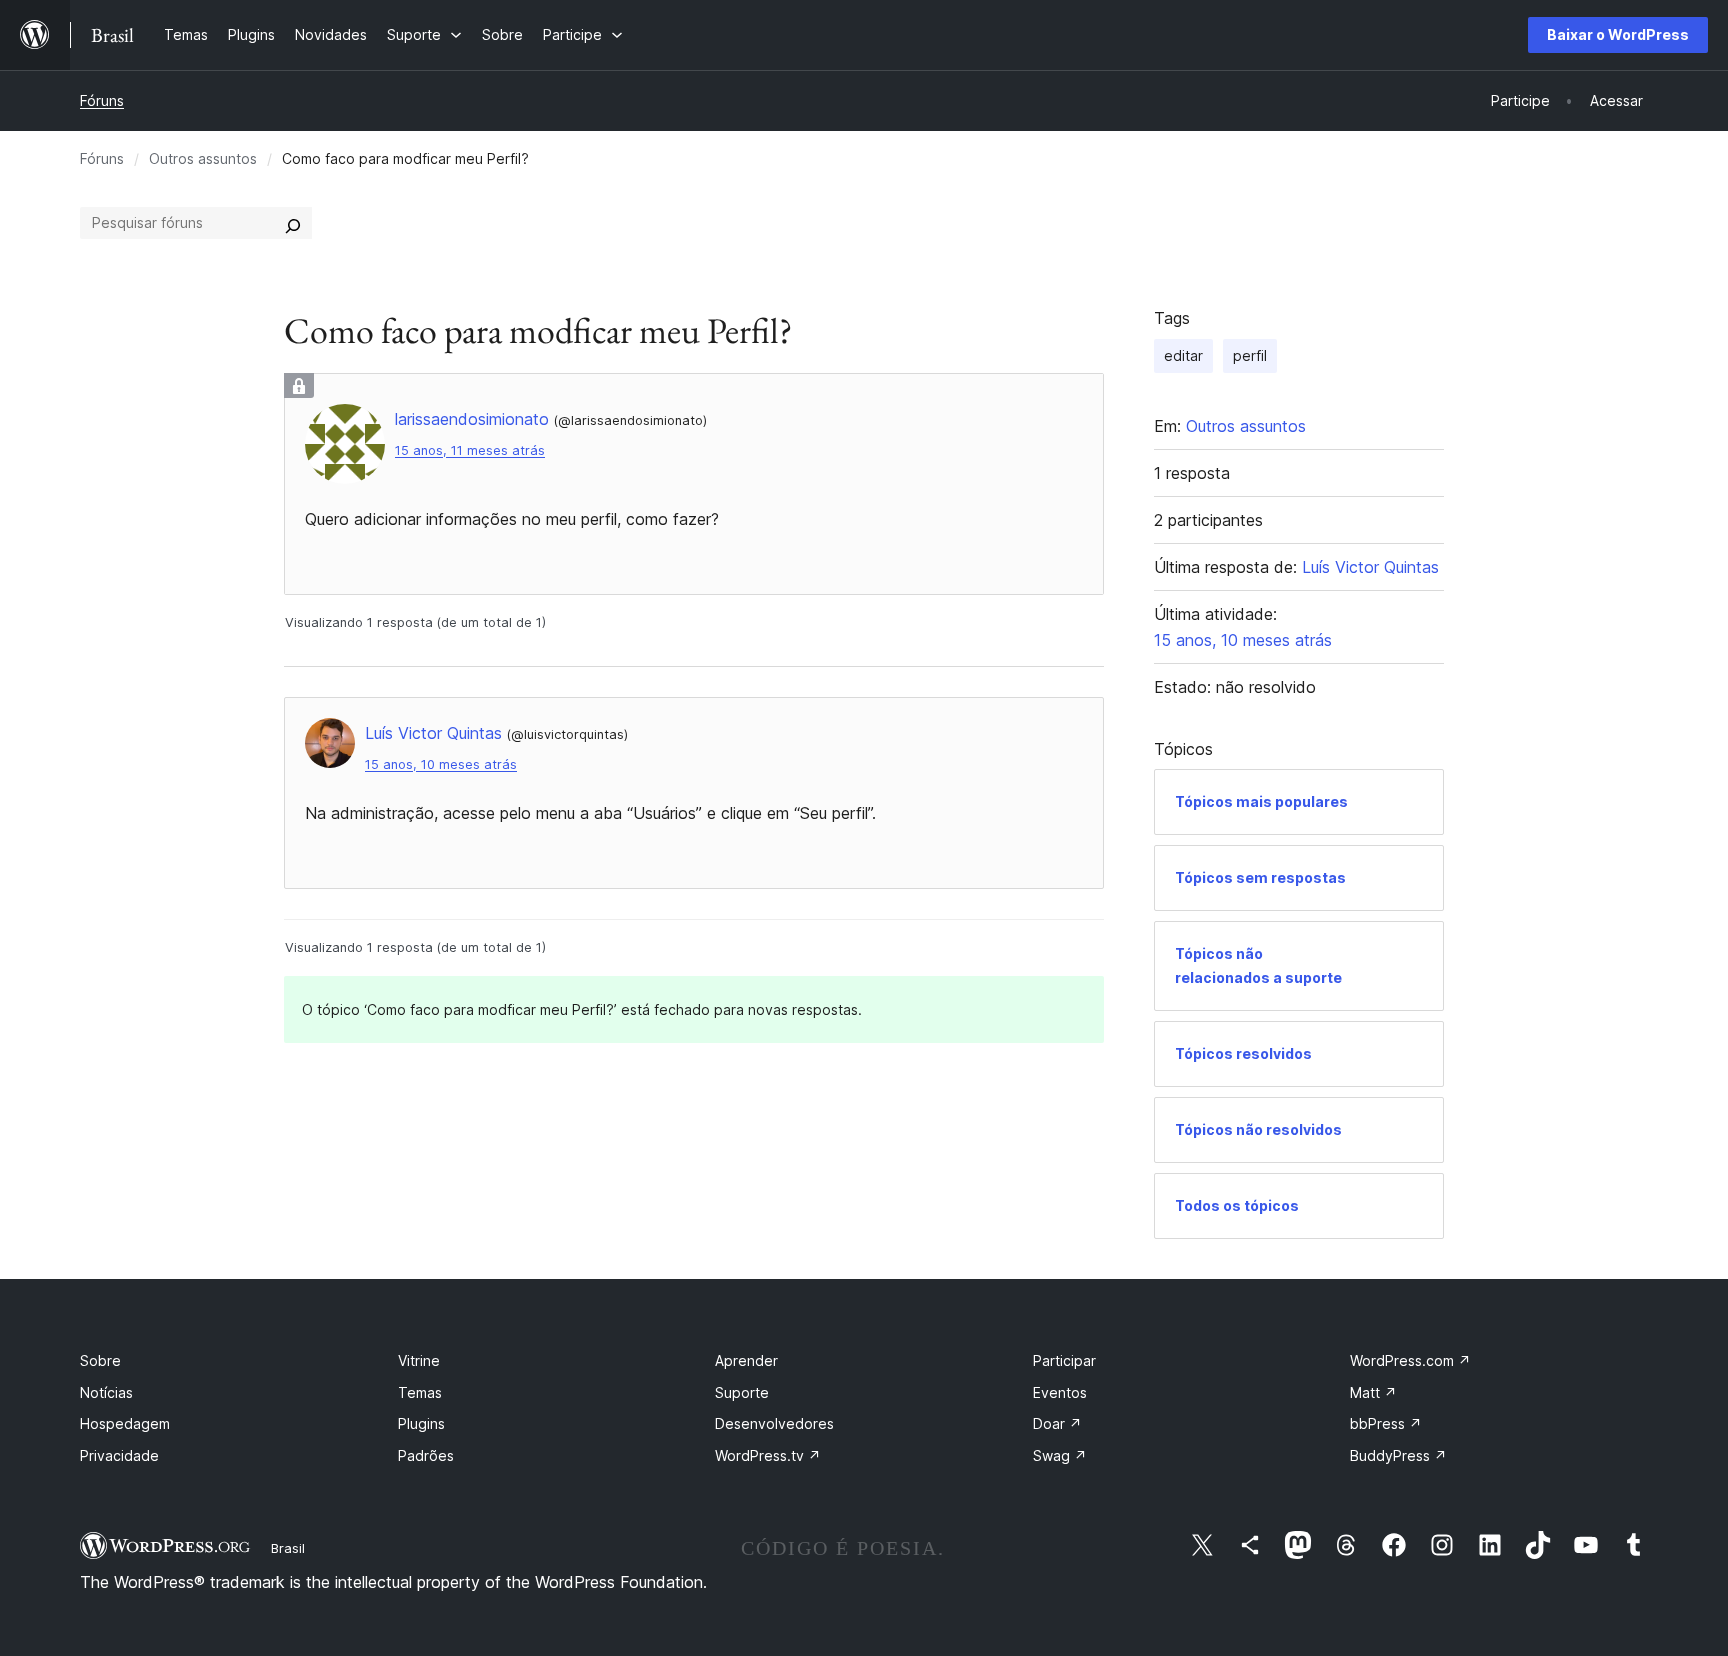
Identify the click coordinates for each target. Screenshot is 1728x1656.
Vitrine (419, 1360)
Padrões (426, 1455)
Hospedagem (125, 1423)
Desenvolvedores (774, 1423)
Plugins (421, 1423)
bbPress (1386, 1423)
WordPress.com (1410, 1360)
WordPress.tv (768, 1455)
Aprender (746, 1360)
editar (1183, 355)
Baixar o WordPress (1618, 34)
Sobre (100, 1360)
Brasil (288, 1548)
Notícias (106, 1392)
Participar (1064, 1360)
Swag (1060, 1455)
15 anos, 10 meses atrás (441, 764)
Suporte (742, 1392)
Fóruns (102, 100)
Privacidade (119, 1455)
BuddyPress (1398, 1455)
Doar (1057, 1423)
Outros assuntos (203, 158)
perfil (1250, 355)
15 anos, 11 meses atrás (470, 450)
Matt (1373, 1392)
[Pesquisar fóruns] (293, 223)
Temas (420, 1392)
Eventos (1060, 1392)
